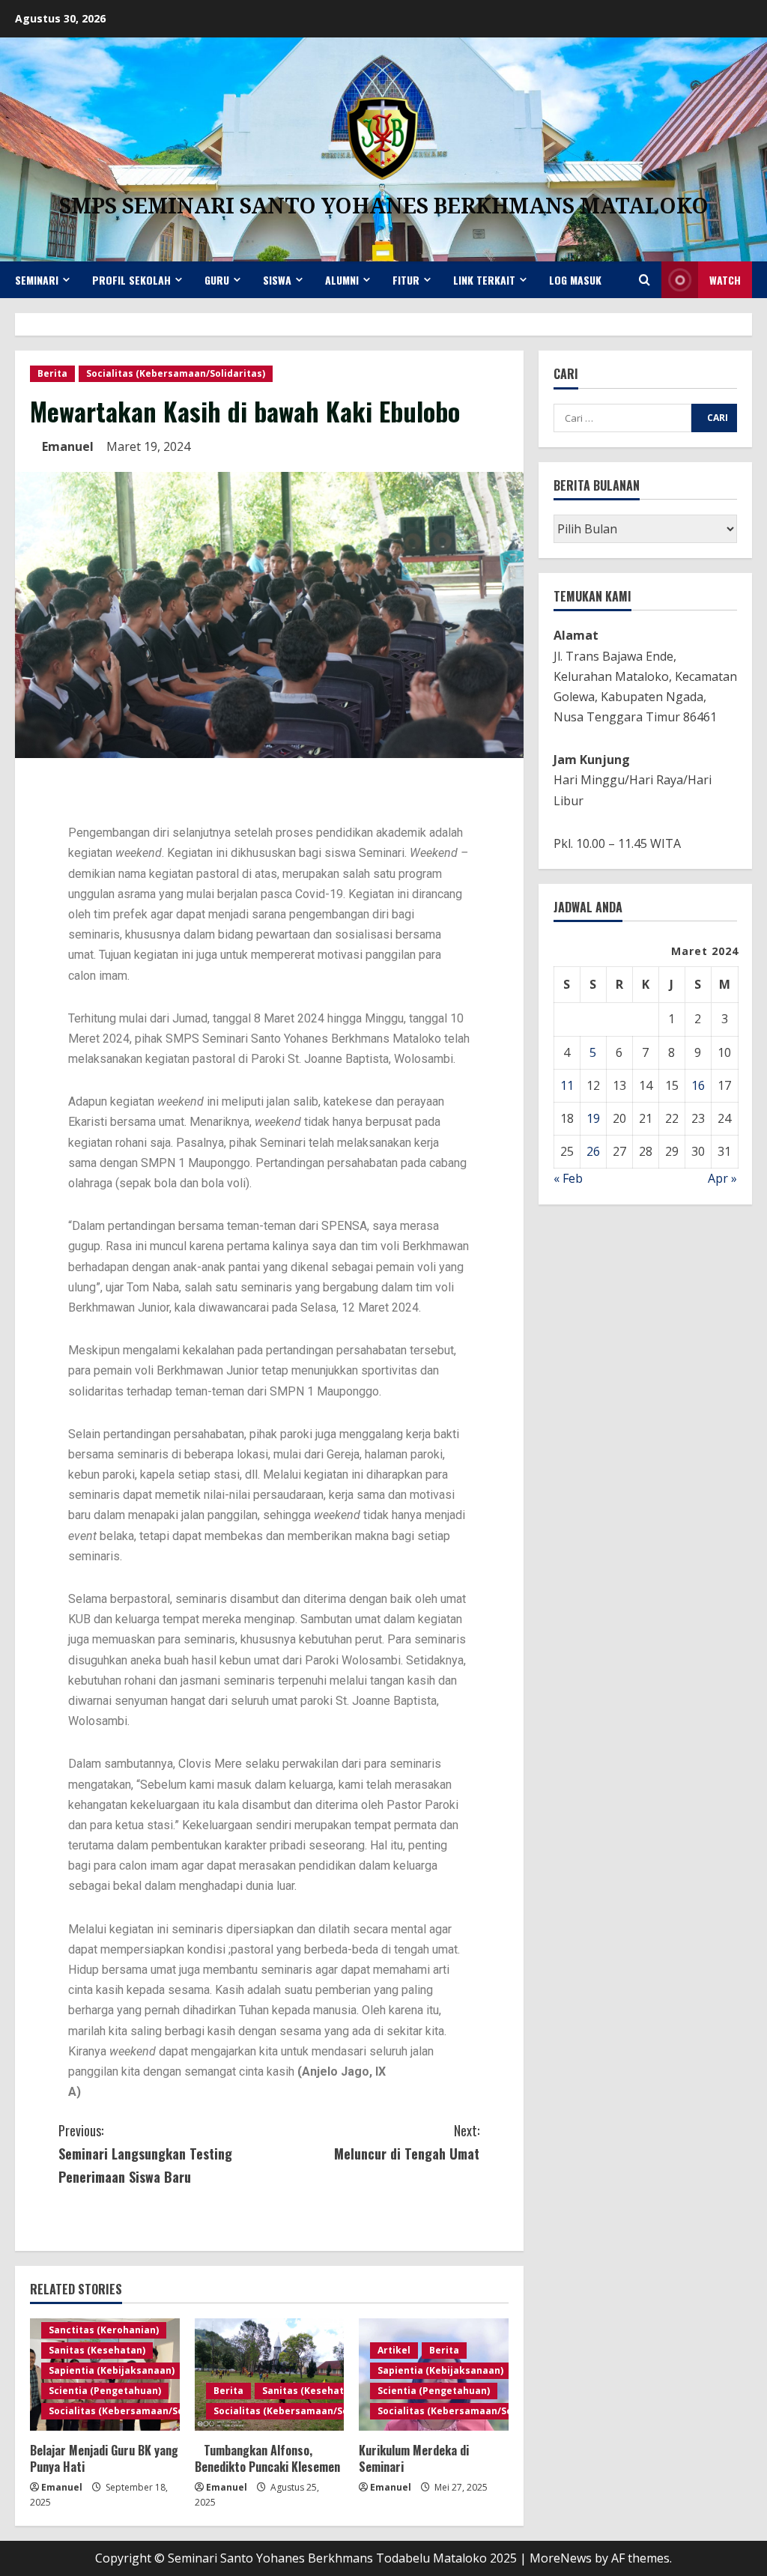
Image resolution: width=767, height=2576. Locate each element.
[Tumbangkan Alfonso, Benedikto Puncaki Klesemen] (270, 2375)
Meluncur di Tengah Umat (407, 2142)
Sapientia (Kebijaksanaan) (112, 2370)
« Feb (568, 1178)
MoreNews (561, 2558)
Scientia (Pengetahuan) (105, 2391)
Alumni (342, 280)
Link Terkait (484, 280)
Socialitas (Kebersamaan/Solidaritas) (176, 373)
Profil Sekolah (131, 280)
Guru (217, 280)
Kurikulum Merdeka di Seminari (414, 2458)
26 (593, 1151)
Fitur (406, 280)
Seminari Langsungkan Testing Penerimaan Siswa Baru (145, 2153)
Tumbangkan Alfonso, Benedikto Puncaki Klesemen (267, 2458)
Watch (725, 280)
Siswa (277, 280)
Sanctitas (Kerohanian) (104, 2330)
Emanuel (68, 446)
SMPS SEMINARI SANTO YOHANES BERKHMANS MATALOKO (384, 205)
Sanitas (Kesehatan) (97, 2350)
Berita (52, 373)
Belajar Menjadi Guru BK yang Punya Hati (104, 2458)
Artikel (394, 2350)
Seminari (37, 280)
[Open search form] (645, 280)
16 (698, 1085)
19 (593, 1118)
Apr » (722, 1178)
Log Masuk (575, 280)
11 (567, 1085)
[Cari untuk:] (622, 418)
